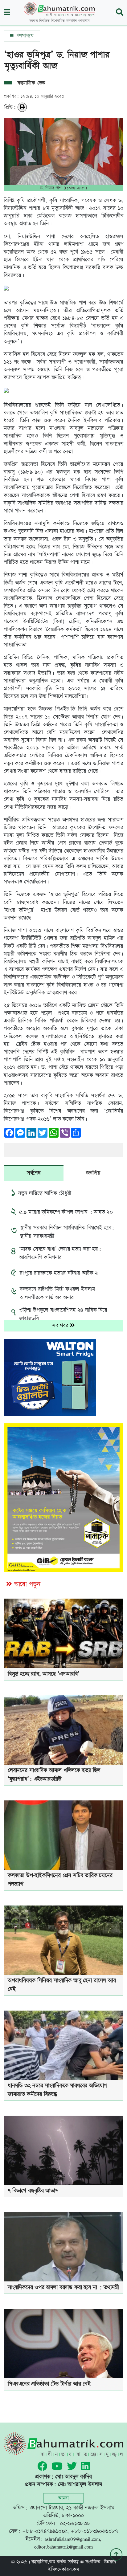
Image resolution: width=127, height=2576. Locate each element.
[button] (7, 13)
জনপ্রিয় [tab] (93, 1173)
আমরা (63, 2498)
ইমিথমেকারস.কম (63, 2569)
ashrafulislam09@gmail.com (72, 2539)
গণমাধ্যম (24, 36)
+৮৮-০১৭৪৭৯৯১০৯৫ (45, 2531)
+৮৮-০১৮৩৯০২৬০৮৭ (94, 2531)
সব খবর (61, 1325)
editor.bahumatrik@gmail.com (63, 2547)
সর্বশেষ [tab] (34, 1173)
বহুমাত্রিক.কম (43, 2562)
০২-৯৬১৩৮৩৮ (75, 2523)
